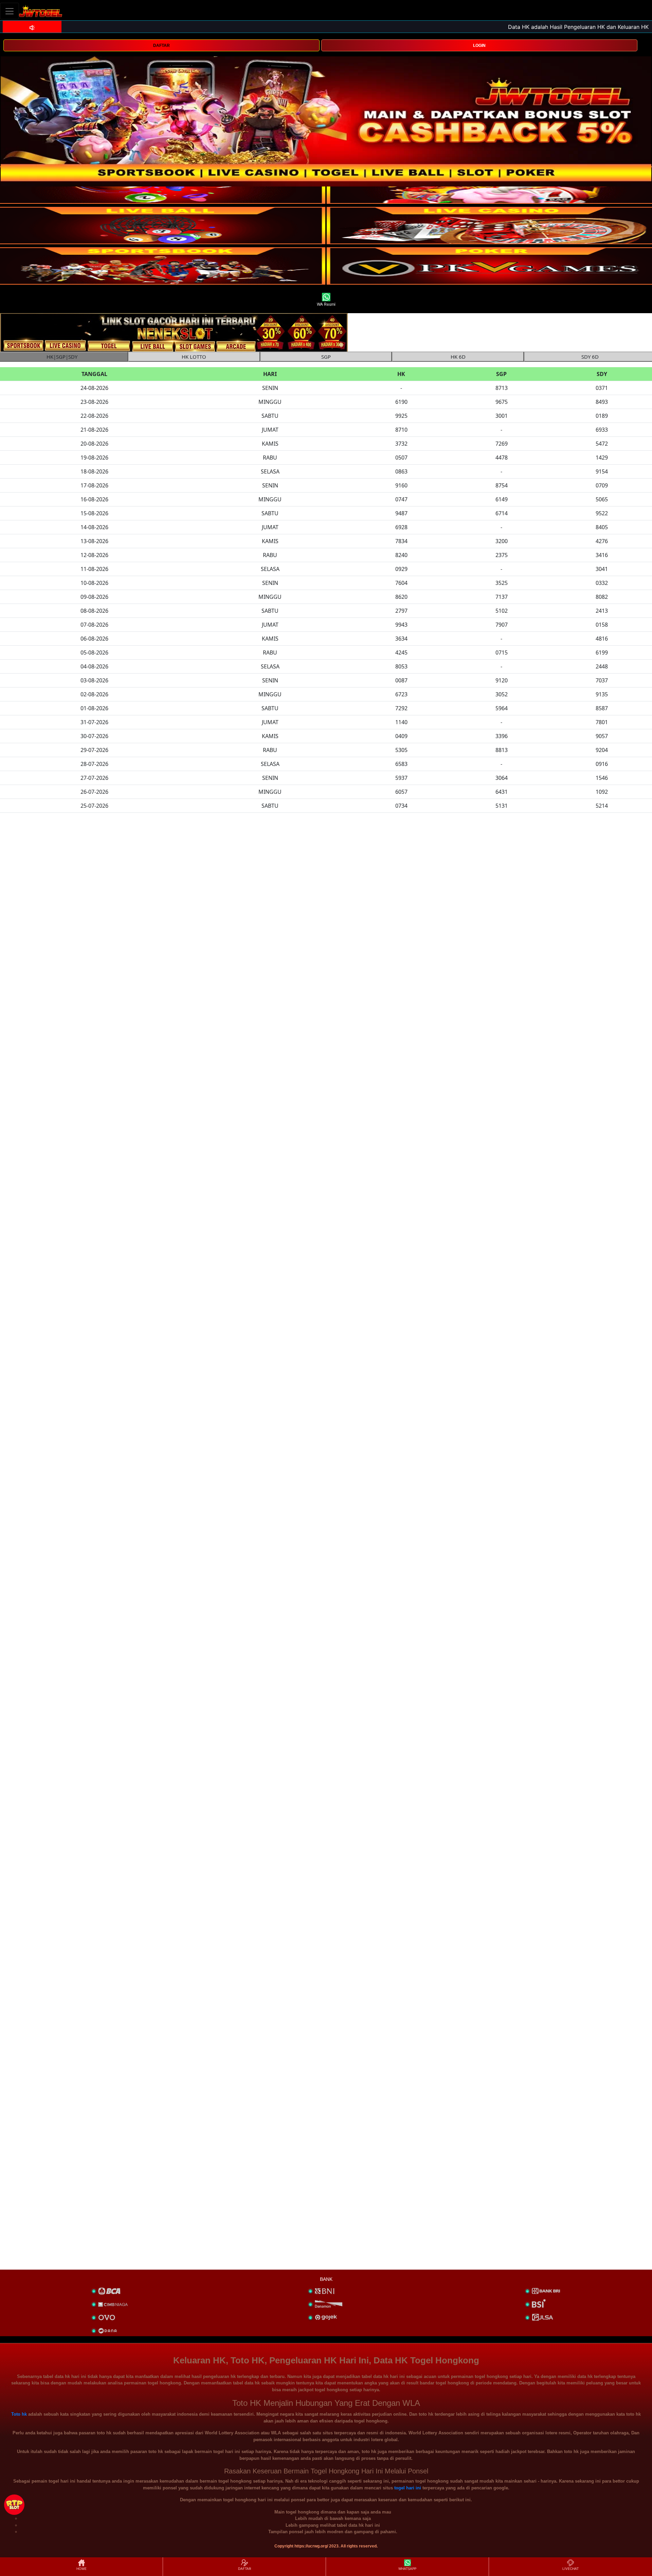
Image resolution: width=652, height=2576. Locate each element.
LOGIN (479, 46)
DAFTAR (161, 46)
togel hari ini (408, 2488)
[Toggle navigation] (10, 11)
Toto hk (19, 2414)
